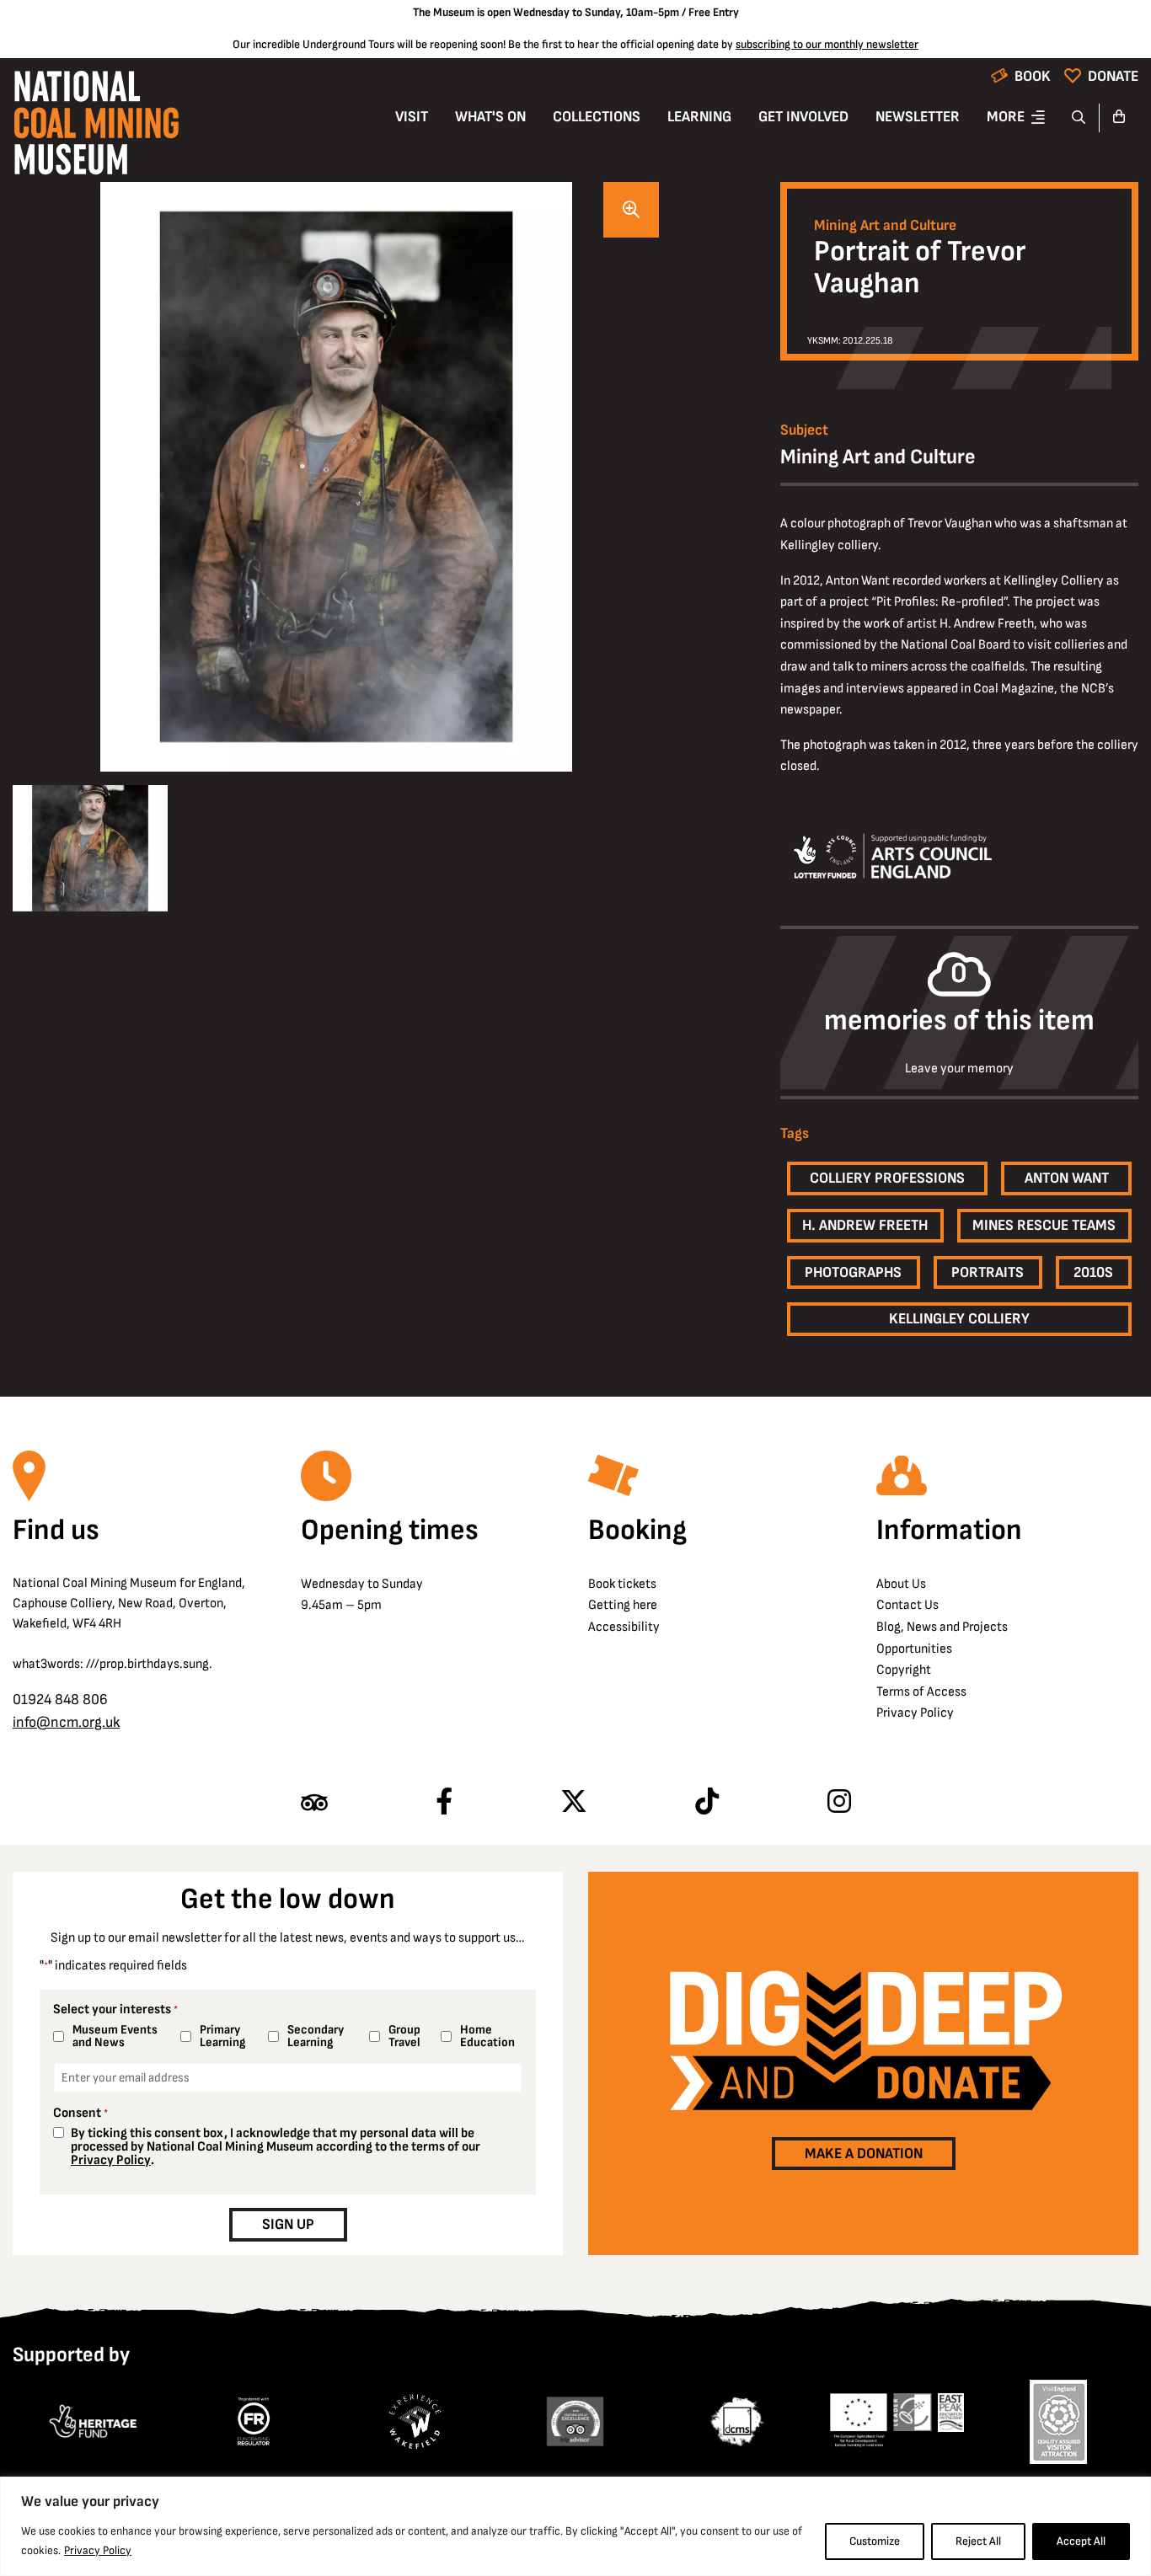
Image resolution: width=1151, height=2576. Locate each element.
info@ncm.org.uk (66, 1722)
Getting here (623, 1605)
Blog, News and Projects (942, 1627)
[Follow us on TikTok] (707, 1803)
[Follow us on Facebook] (444, 1803)
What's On (490, 117)
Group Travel (404, 2036)
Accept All (1081, 2541)
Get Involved (803, 117)
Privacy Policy (98, 2550)
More (1006, 117)
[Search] (1079, 118)
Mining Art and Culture (885, 226)
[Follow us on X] (574, 1803)
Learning (699, 117)
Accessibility (624, 1627)
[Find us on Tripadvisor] (314, 1803)
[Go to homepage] (96, 128)
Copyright (904, 1670)
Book (1033, 76)
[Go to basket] (1119, 118)
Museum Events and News (115, 2036)
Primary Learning (222, 2036)
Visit (412, 117)
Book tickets (622, 1584)
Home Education (487, 2036)
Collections (597, 117)
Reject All (978, 2541)
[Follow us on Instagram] (839, 1803)
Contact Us (907, 1605)
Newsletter (918, 117)
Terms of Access (921, 1692)
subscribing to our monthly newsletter (827, 44)
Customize (875, 2541)
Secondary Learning (316, 2036)
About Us (901, 1584)
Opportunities (914, 1649)
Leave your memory (959, 1069)
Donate (1113, 76)
